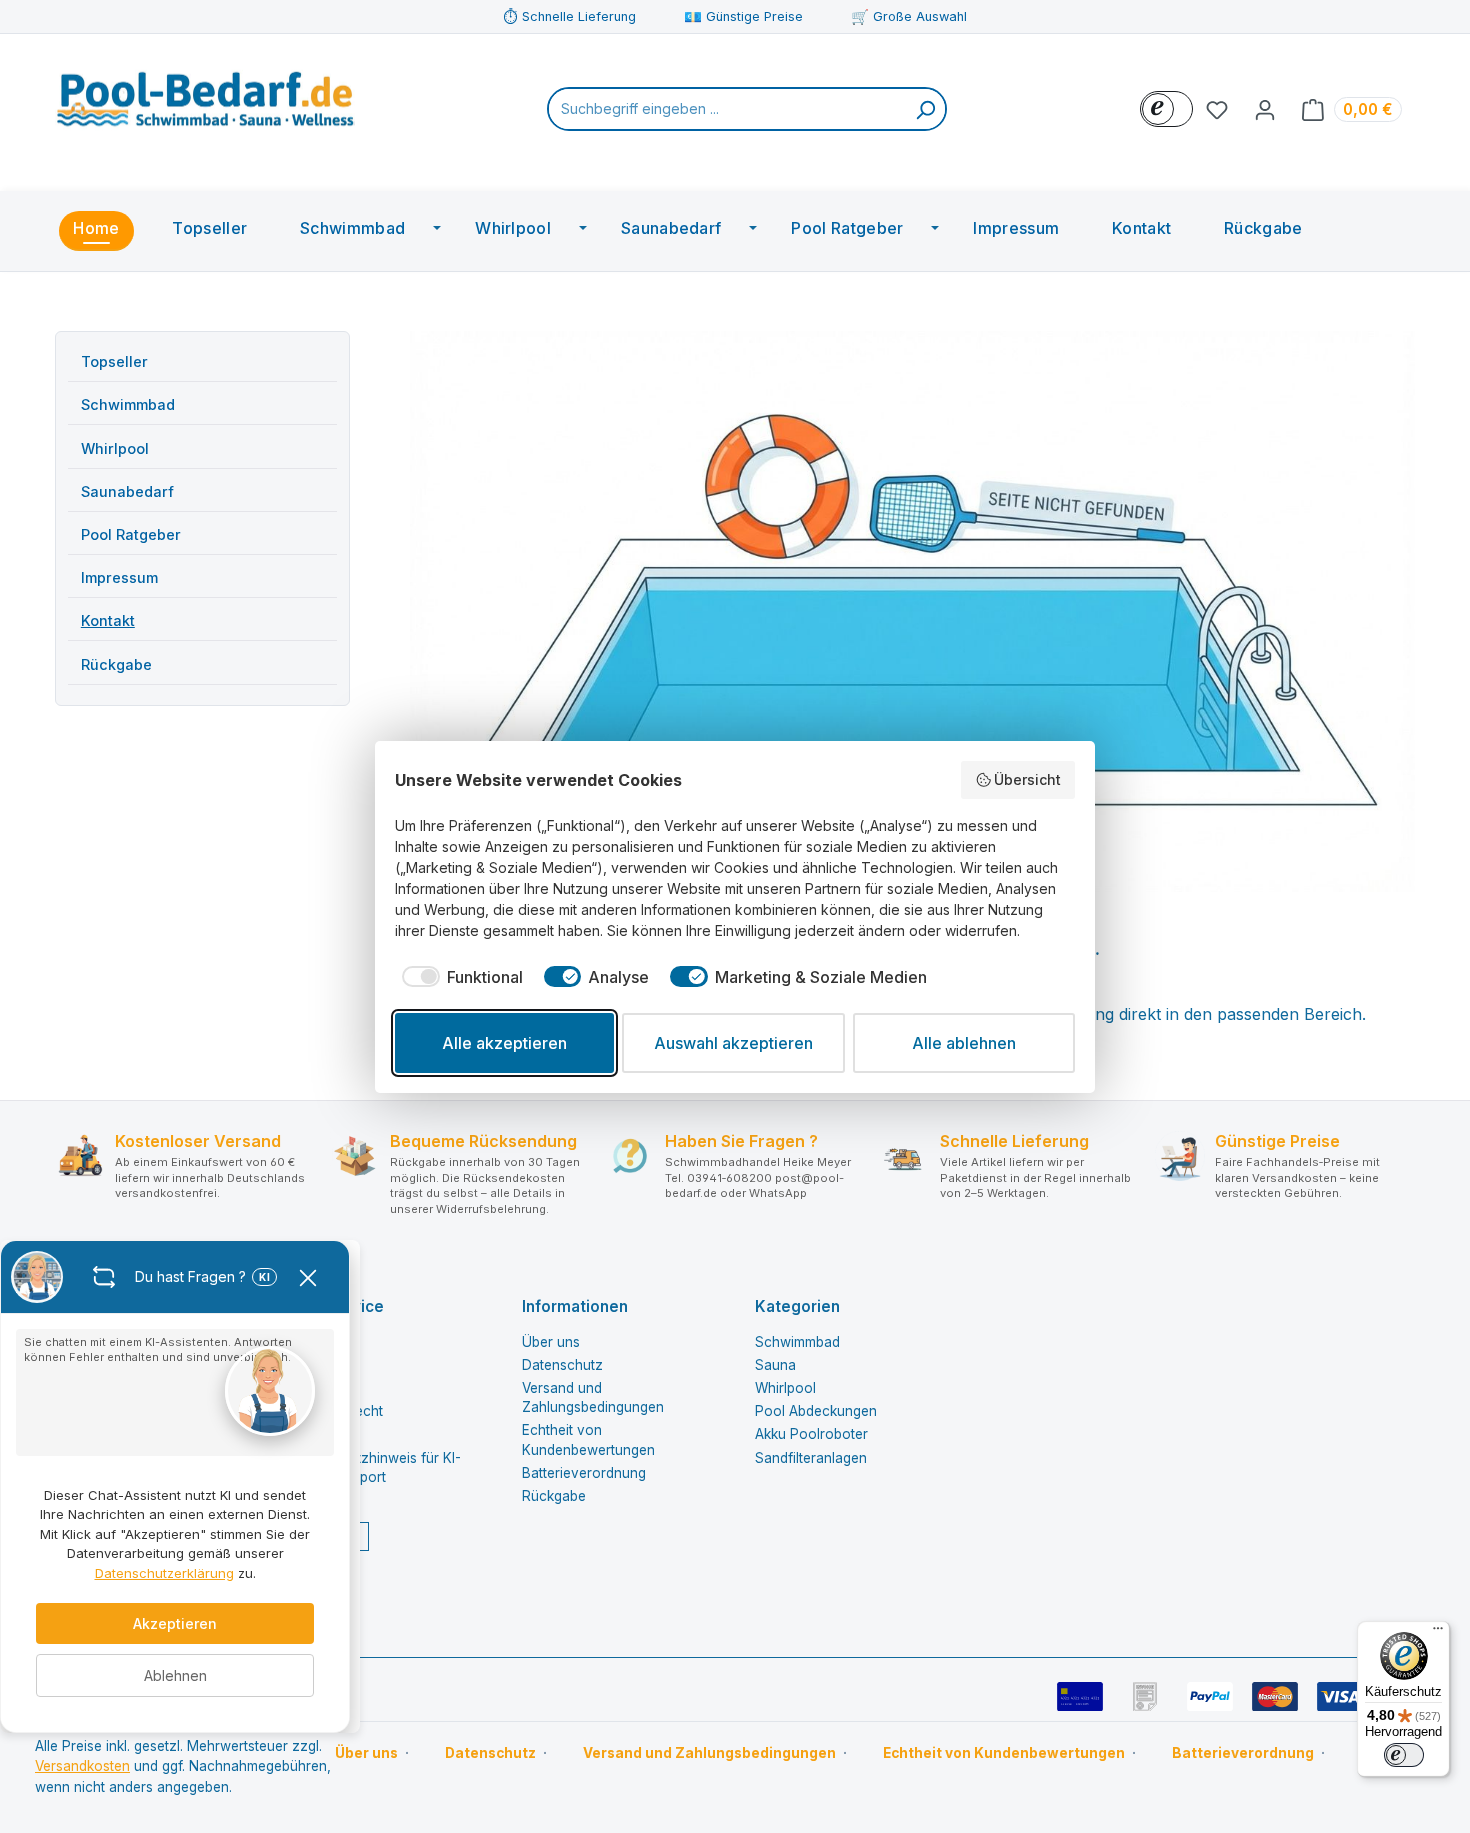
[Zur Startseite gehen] (205, 105)
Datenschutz (562, 1365)
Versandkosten (82, 1766)
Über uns (551, 1342)
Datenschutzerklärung (164, 1573)
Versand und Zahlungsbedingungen (709, 1753)
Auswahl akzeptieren (733, 1043)
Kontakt (108, 620)
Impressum (119, 577)
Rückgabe (116, 664)
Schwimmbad (128, 404)
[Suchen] (925, 109)
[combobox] (727, 109)
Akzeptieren (175, 1623)
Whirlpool (115, 448)
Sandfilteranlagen (811, 1458)
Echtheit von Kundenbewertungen (1004, 1753)
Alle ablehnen (964, 1043)
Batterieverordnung (584, 1473)
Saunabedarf (127, 491)
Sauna (775, 1365)
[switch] (1404, 1755)
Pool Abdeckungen (816, 1411)
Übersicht (1027, 779)
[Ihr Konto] (1265, 109)
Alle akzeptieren (504, 1043)
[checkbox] (459, 977)
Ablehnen (175, 1675)
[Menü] (1438, 1633)
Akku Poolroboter (811, 1434)
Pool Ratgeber (131, 534)
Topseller (114, 361)
